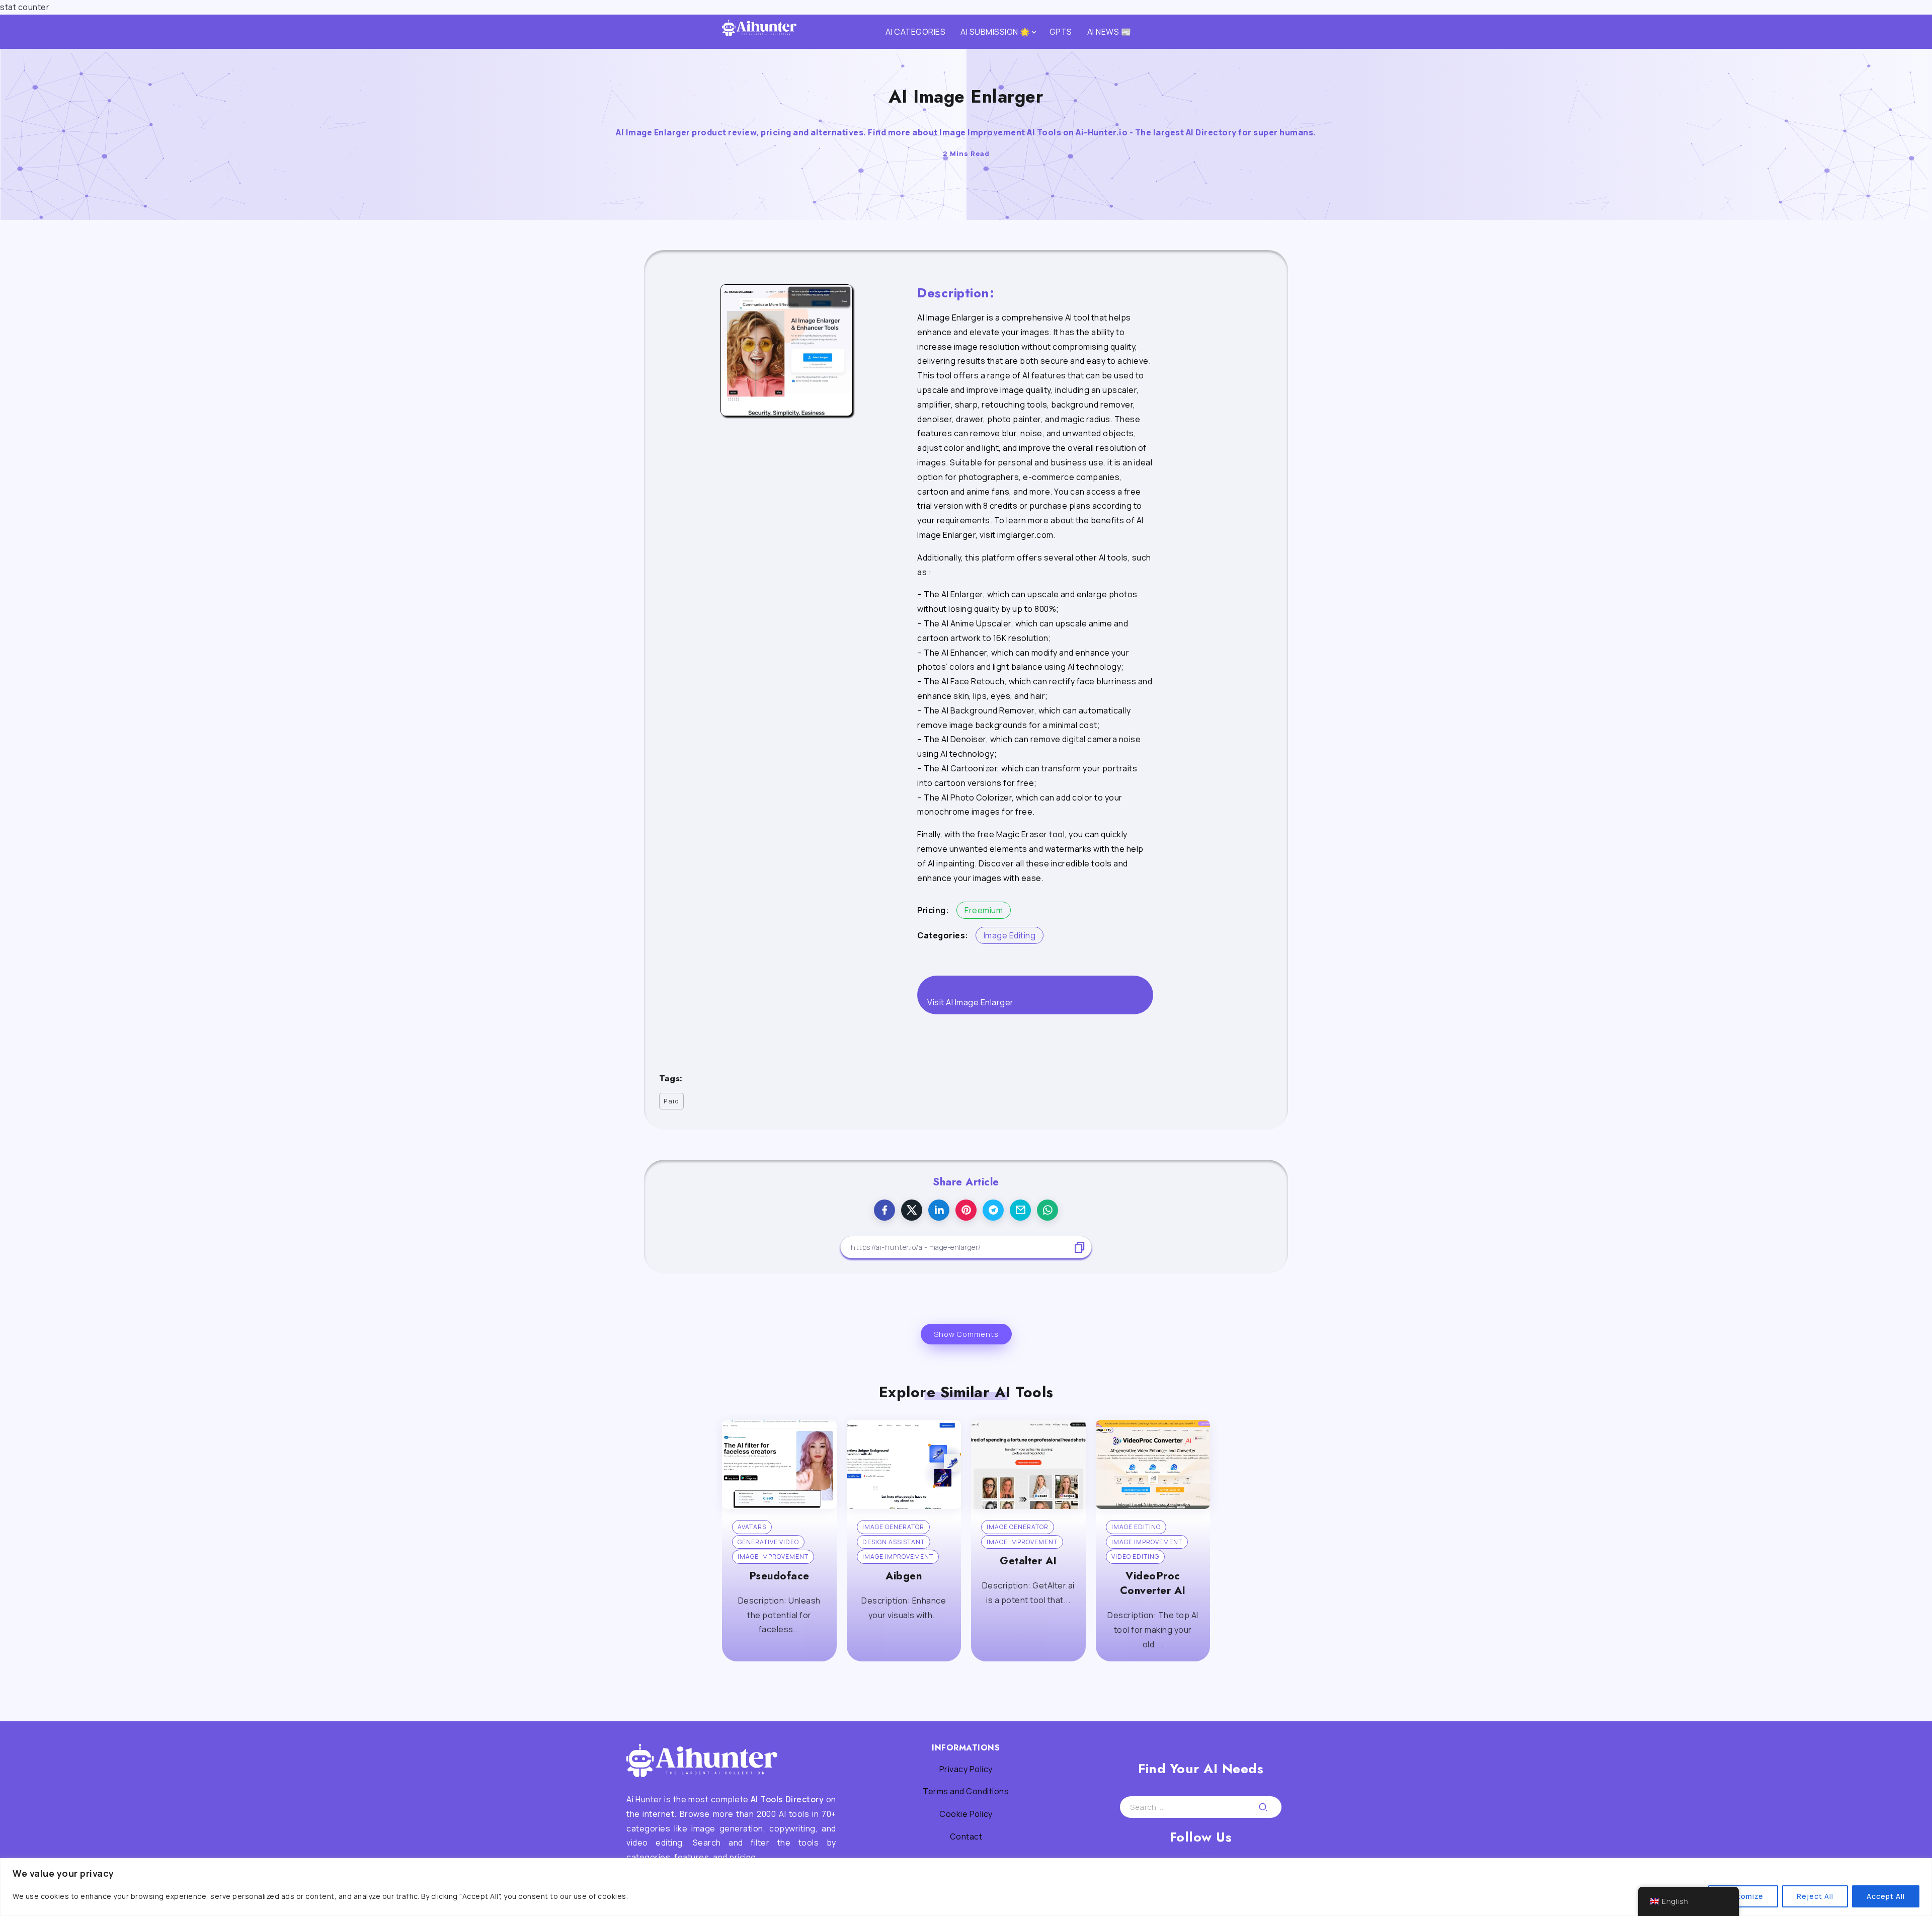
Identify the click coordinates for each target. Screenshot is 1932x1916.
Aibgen (904, 1576)
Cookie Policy (966, 1814)
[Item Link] (779, 1464)
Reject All (1815, 1896)
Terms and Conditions (966, 1791)
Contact (966, 1837)
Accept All (1886, 1896)
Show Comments (966, 1334)
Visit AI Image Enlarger (971, 1002)
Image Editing (1010, 935)
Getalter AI (1028, 1561)
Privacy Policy (966, 1769)
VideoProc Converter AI (1153, 1583)
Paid (671, 1101)
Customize (1743, 1896)
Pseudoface (779, 1576)
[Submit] (1263, 1807)
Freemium (984, 910)
